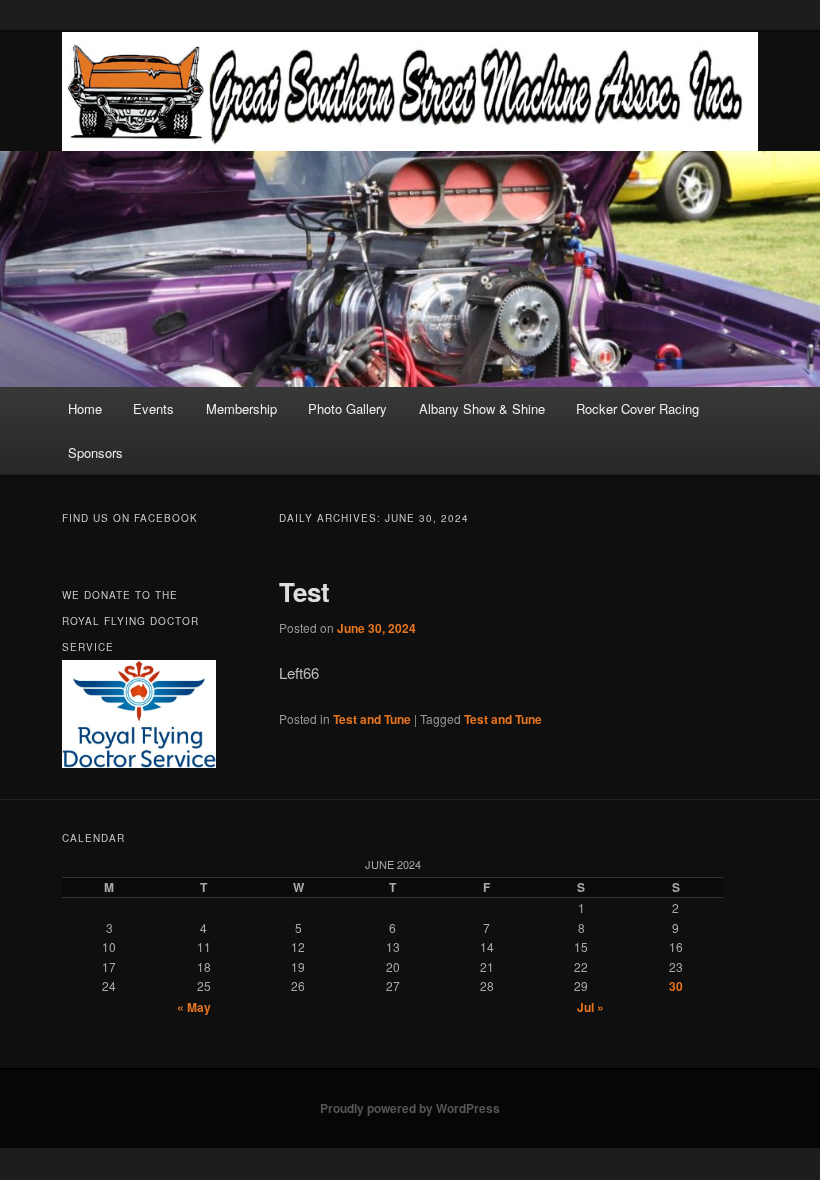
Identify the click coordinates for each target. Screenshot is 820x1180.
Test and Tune (372, 719)
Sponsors (95, 452)
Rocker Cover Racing (637, 408)
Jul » (590, 1007)
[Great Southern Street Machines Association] (409, 91)
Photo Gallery (347, 408)
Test (304, 591)
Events (153, 408)
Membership (241, 408)
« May (194, 1007)
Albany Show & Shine (482, 408)
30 (676, 986)
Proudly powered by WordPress (410, 1108)
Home (85, 408)
